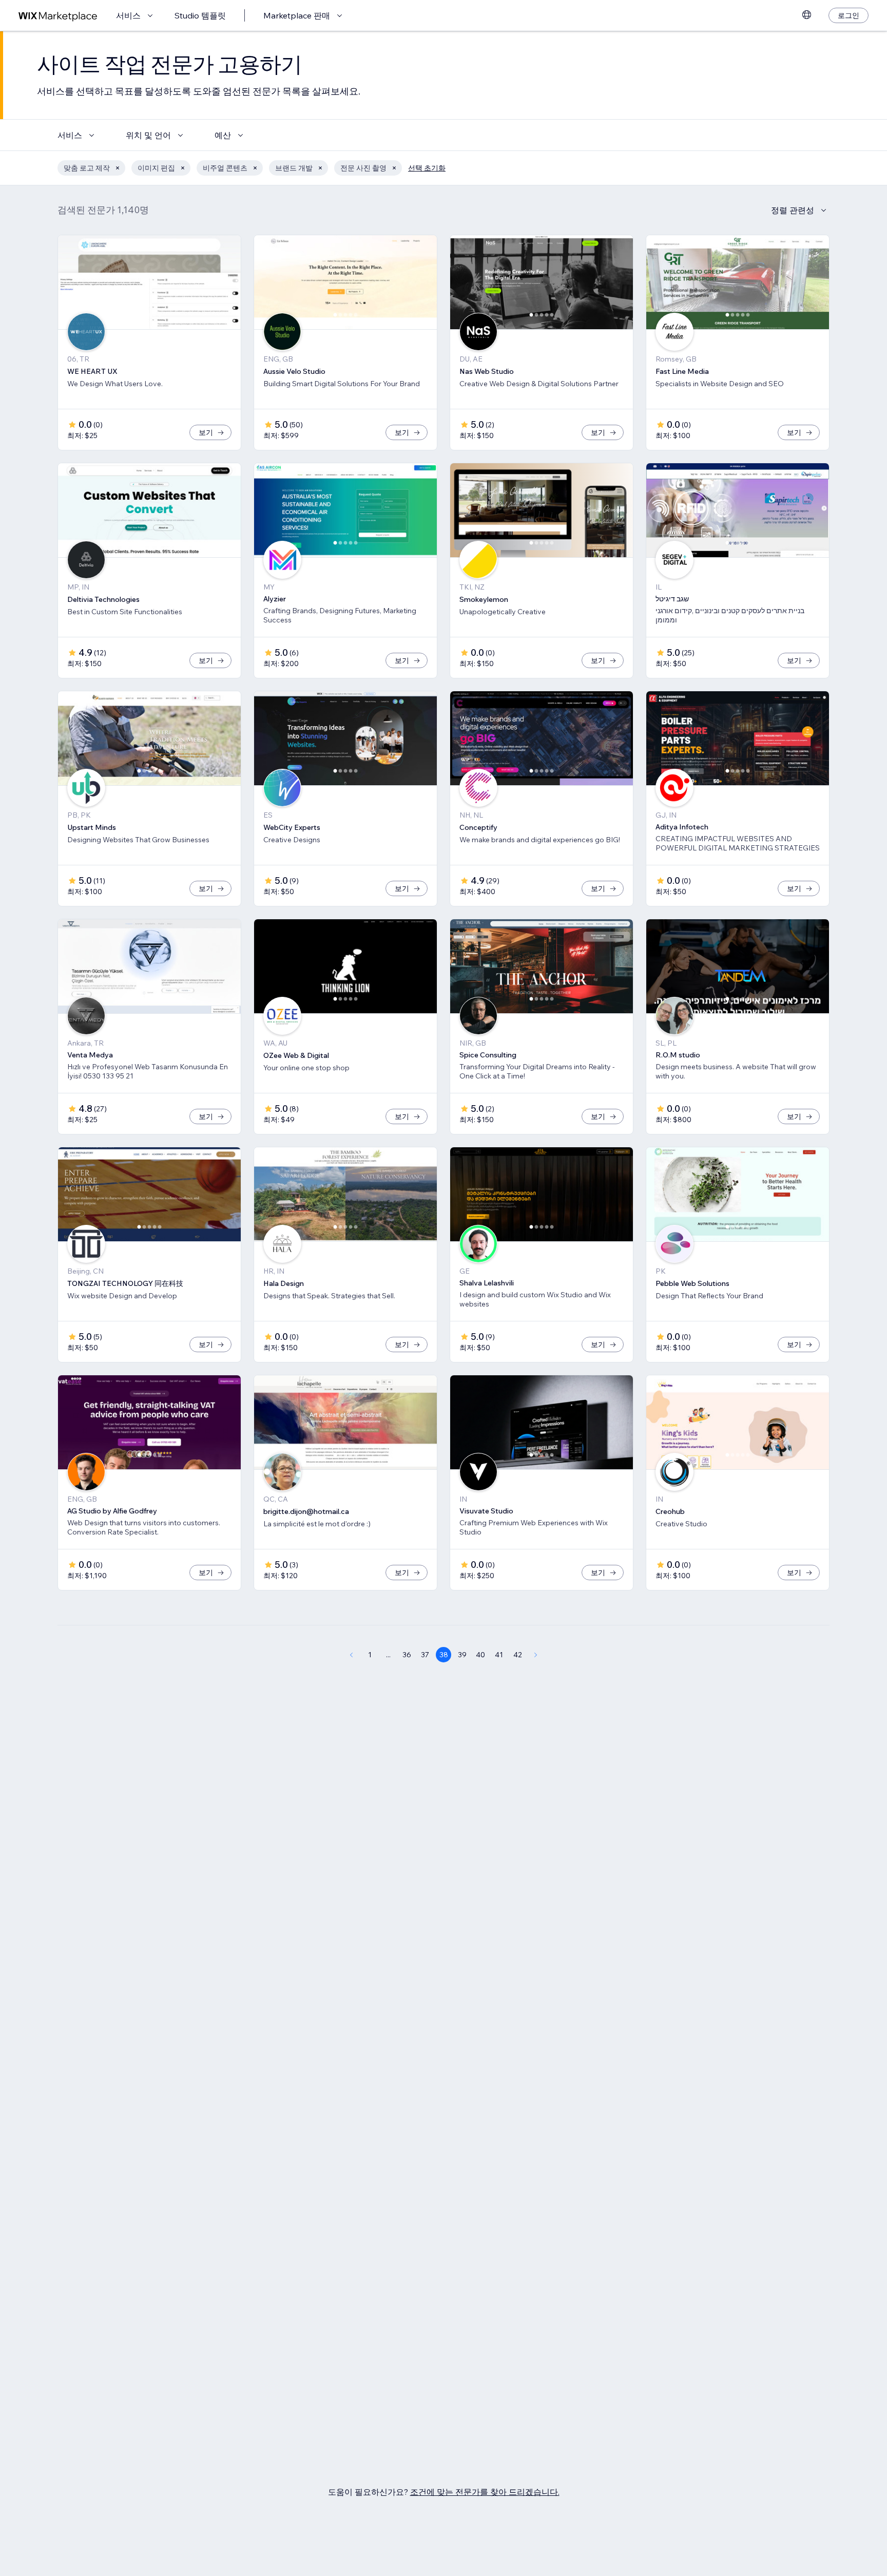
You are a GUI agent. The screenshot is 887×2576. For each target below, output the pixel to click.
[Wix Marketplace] (58, 16)
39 (462, 1655)
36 (407, 1655)
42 (518, 1655)
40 (480, 1655)
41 (499, 1655)
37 (425, 1655)
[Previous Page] (351, 1655)
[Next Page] (536, 1655)
